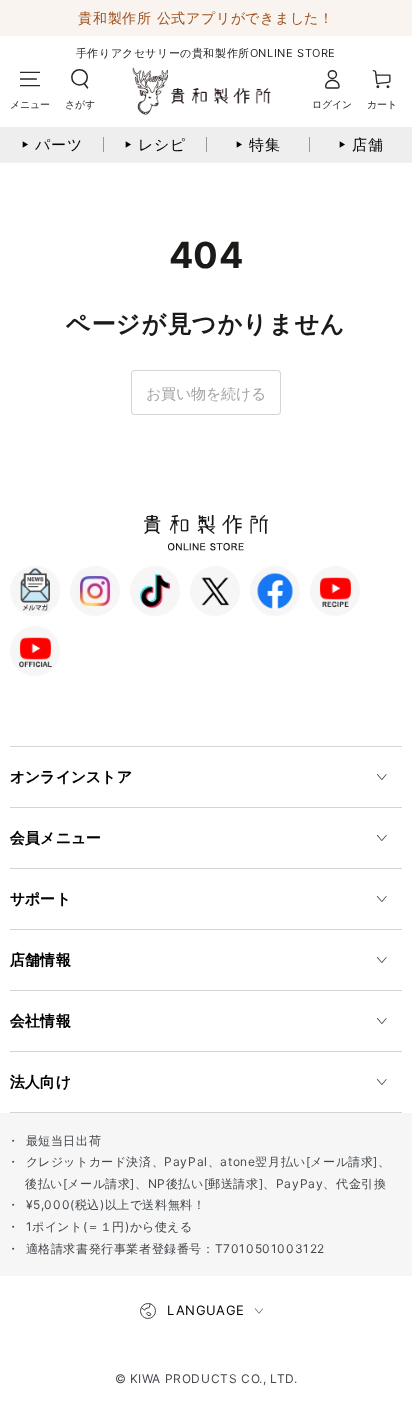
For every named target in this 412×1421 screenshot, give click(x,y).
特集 (258, 144)
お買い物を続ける (206, 393)
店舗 (361, 144)
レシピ (155, 144)
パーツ (52, 144)
